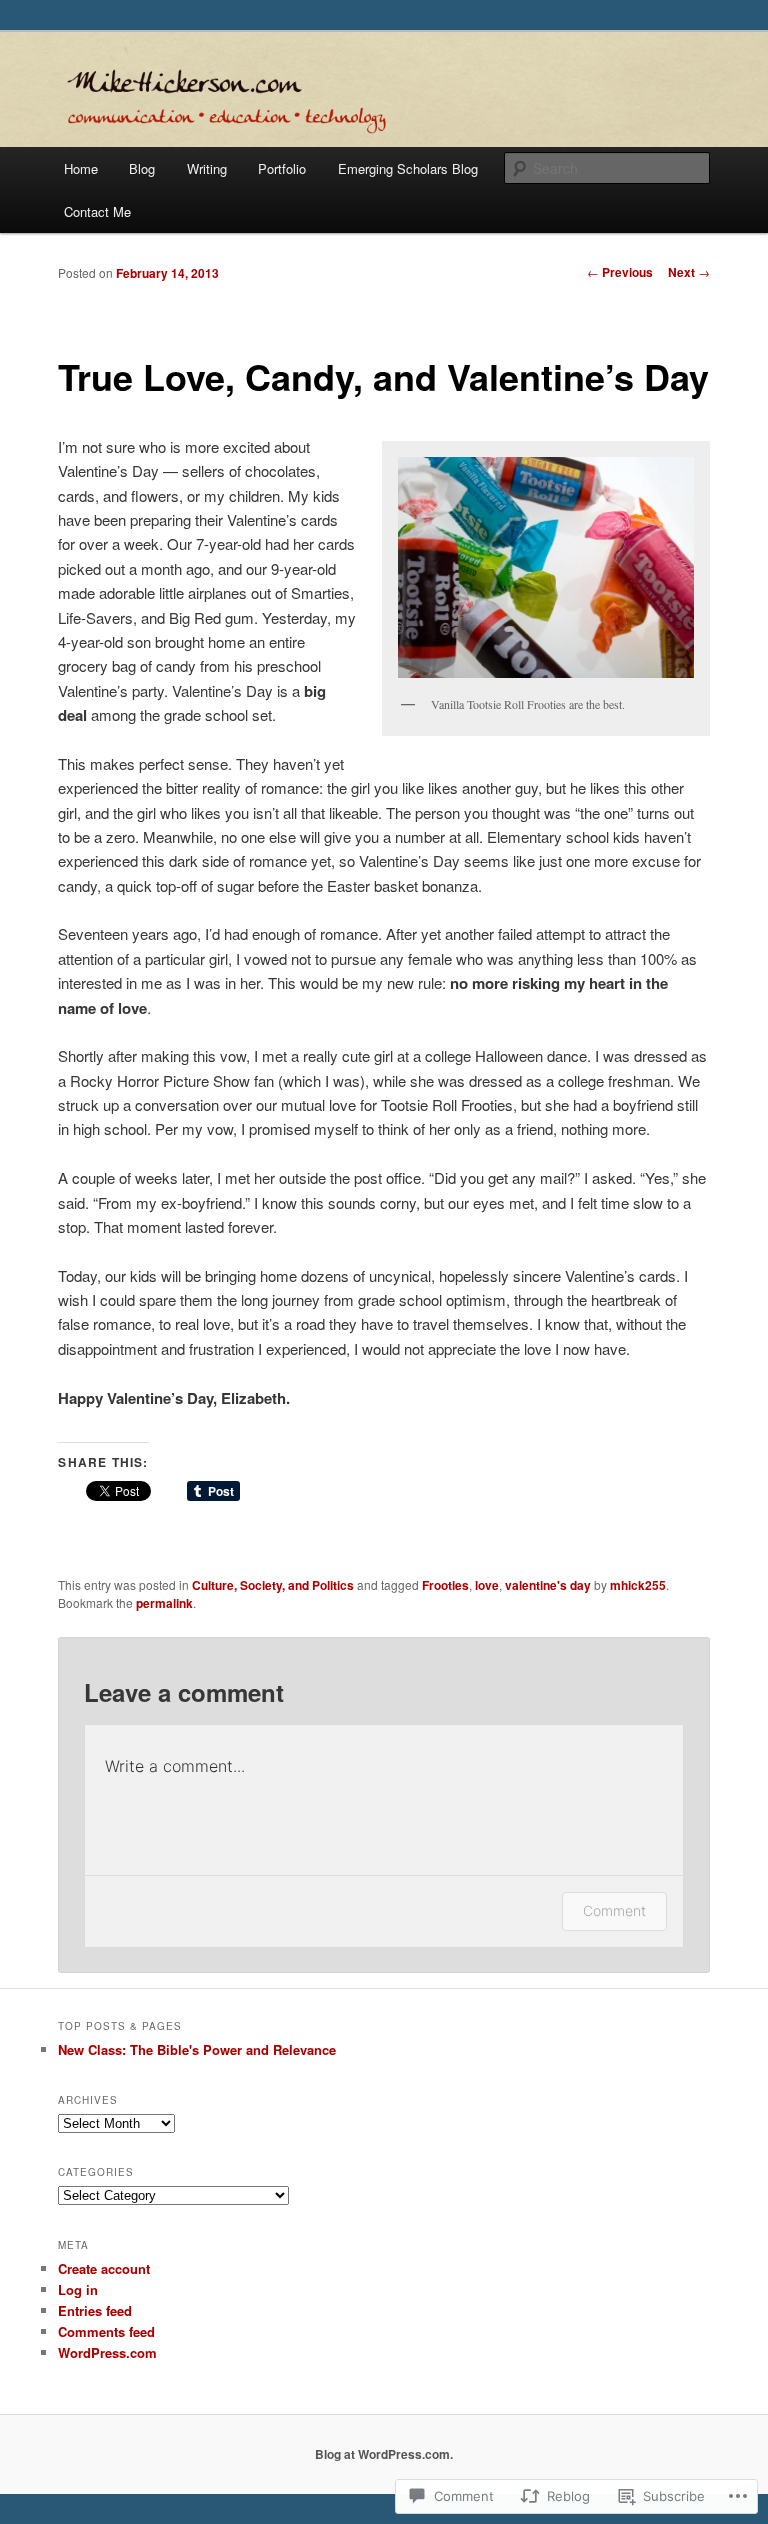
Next (689, 272)
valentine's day (548, 1585)
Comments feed (106, 2331)
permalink (164, 1603)
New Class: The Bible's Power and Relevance (197, 2049)
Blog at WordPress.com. (384, 2454)
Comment (614, 1910)
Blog (142, 168)
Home (81, 168)
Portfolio (282, 168)
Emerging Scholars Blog (408, 168)
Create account (104, 2268)
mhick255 (638, 1585)
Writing (207, 168)
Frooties (445, 1585)
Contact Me (97, 211)
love (487, 1585)
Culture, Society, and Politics (273, 1585)
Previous (620, 272)
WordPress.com (107, 2352)
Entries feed (95, 2310)
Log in (78, 2289)
